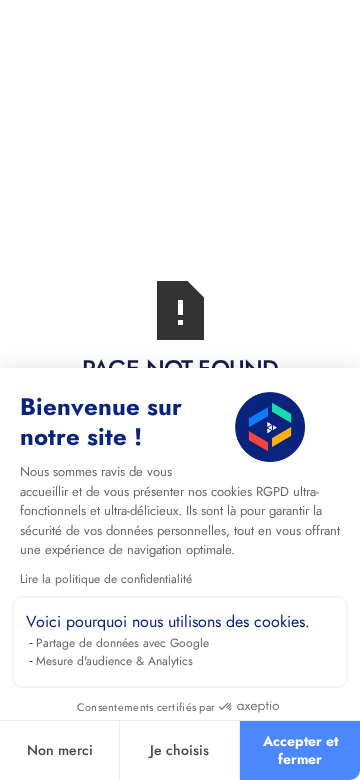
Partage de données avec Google (122, 643)
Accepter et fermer (300, 750)
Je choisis (179, 750)
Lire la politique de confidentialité (106, 579)
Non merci (60, 750)
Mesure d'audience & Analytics (114, 661)
